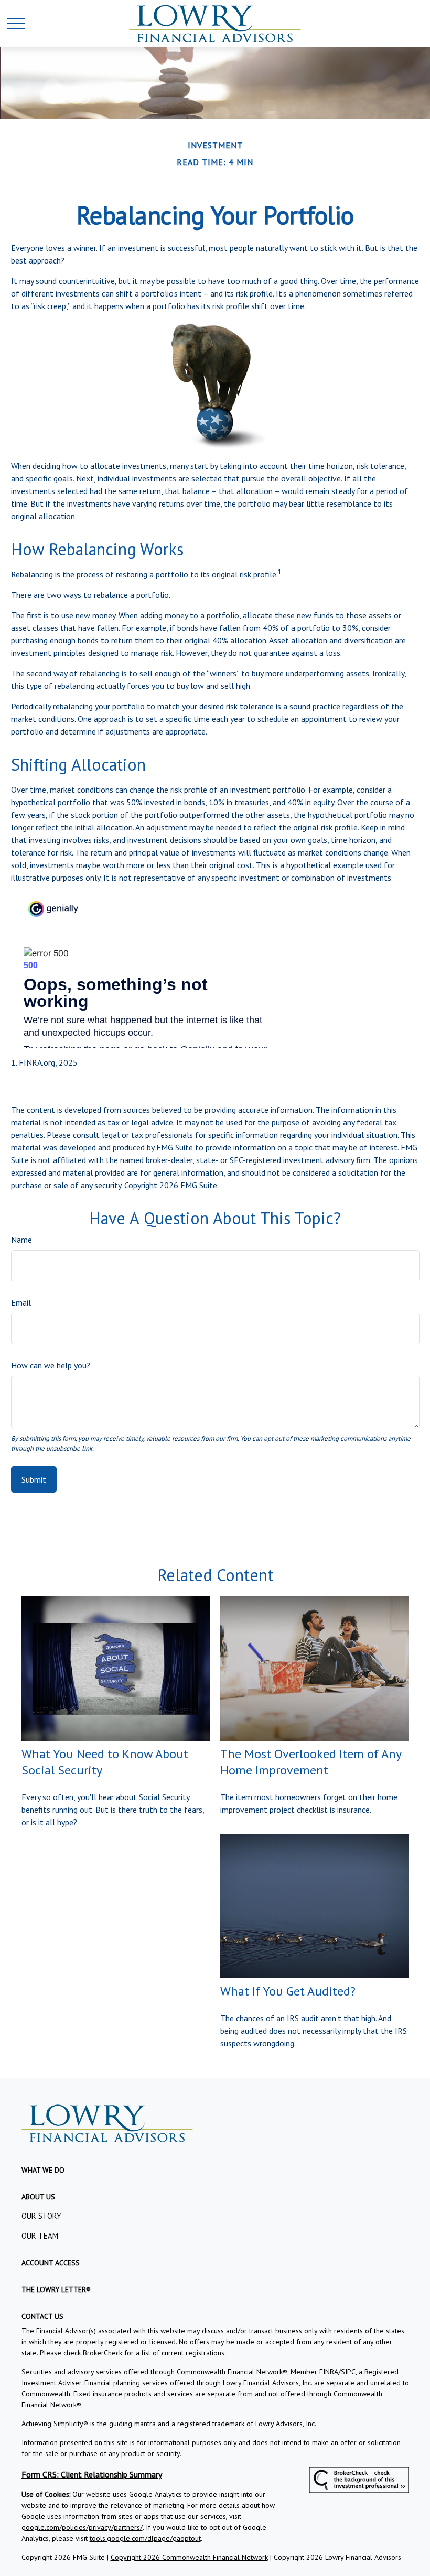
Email (21, 1302)
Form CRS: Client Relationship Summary (92, 2474)
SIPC (348, 2372)
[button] (43, 2170)
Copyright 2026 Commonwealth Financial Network (189, 2557)
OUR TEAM (40, 2236)
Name (21, 1240)
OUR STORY (41, 2216)
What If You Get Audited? (288, 1991)
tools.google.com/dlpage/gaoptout (145, 2538)
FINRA (329, 2372)
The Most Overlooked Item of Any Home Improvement (311, 1762)
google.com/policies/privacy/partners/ (82, 2527)
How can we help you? (51, 1365)
